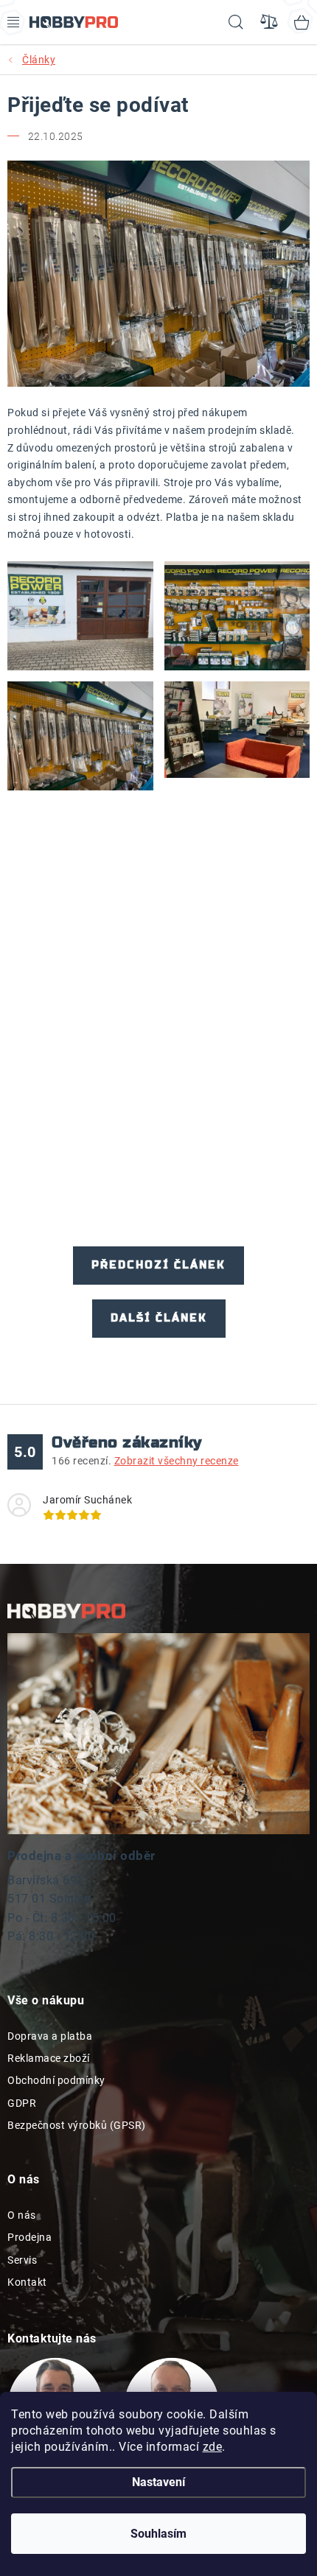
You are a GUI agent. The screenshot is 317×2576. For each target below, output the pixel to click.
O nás (22, 2215)
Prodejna (29, 2237)
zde (213, 2447)
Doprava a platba (50, 2036)
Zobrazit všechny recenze (177, 1461)
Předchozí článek (158, 1265)
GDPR (22, 2103)
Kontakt (27, 2282)
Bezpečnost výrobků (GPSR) (77, 2125)
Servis (22, 2260)
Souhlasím (158, 2534)
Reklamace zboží (49, 2058)
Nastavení (158, 2482)
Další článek (159, 1318)
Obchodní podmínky (56, 2080)
